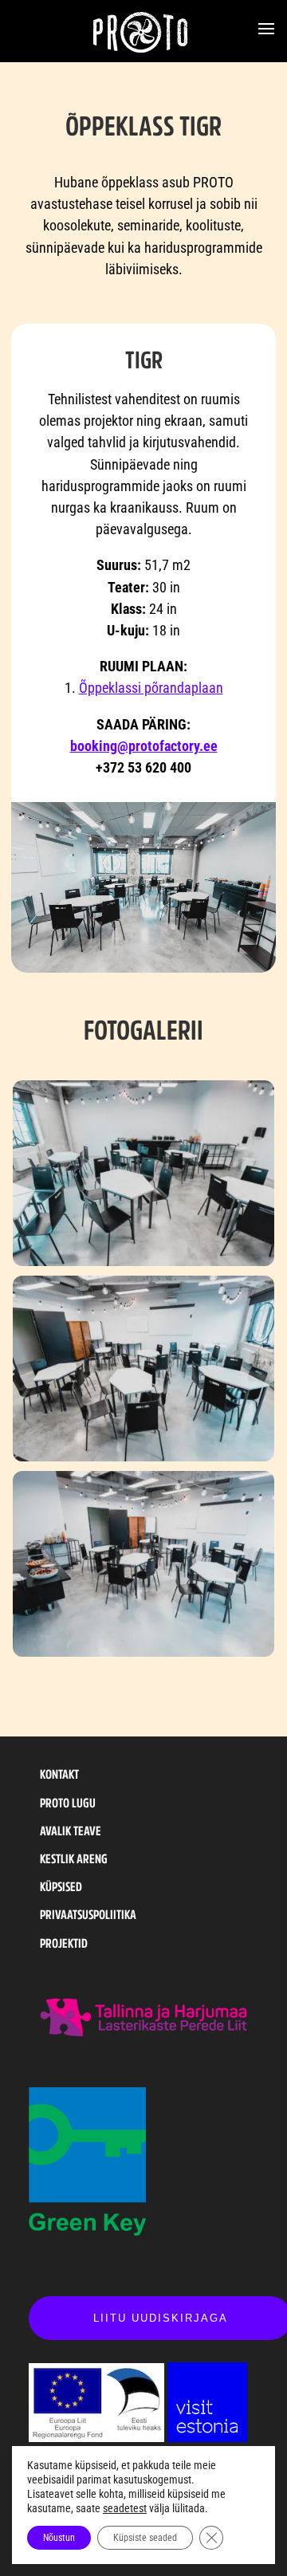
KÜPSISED (61, 1886)
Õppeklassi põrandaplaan (151, 688)
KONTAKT (59, 1774)
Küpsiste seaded (145, 2538)
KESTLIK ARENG (74, 1858)
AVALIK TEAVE (71, 1831)
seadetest (125, 2508)
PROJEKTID (64, 1943)
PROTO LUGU (68, 1803)
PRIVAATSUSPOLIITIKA (88, 1914)
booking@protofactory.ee (144, 746)
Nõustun (59, 2538)
